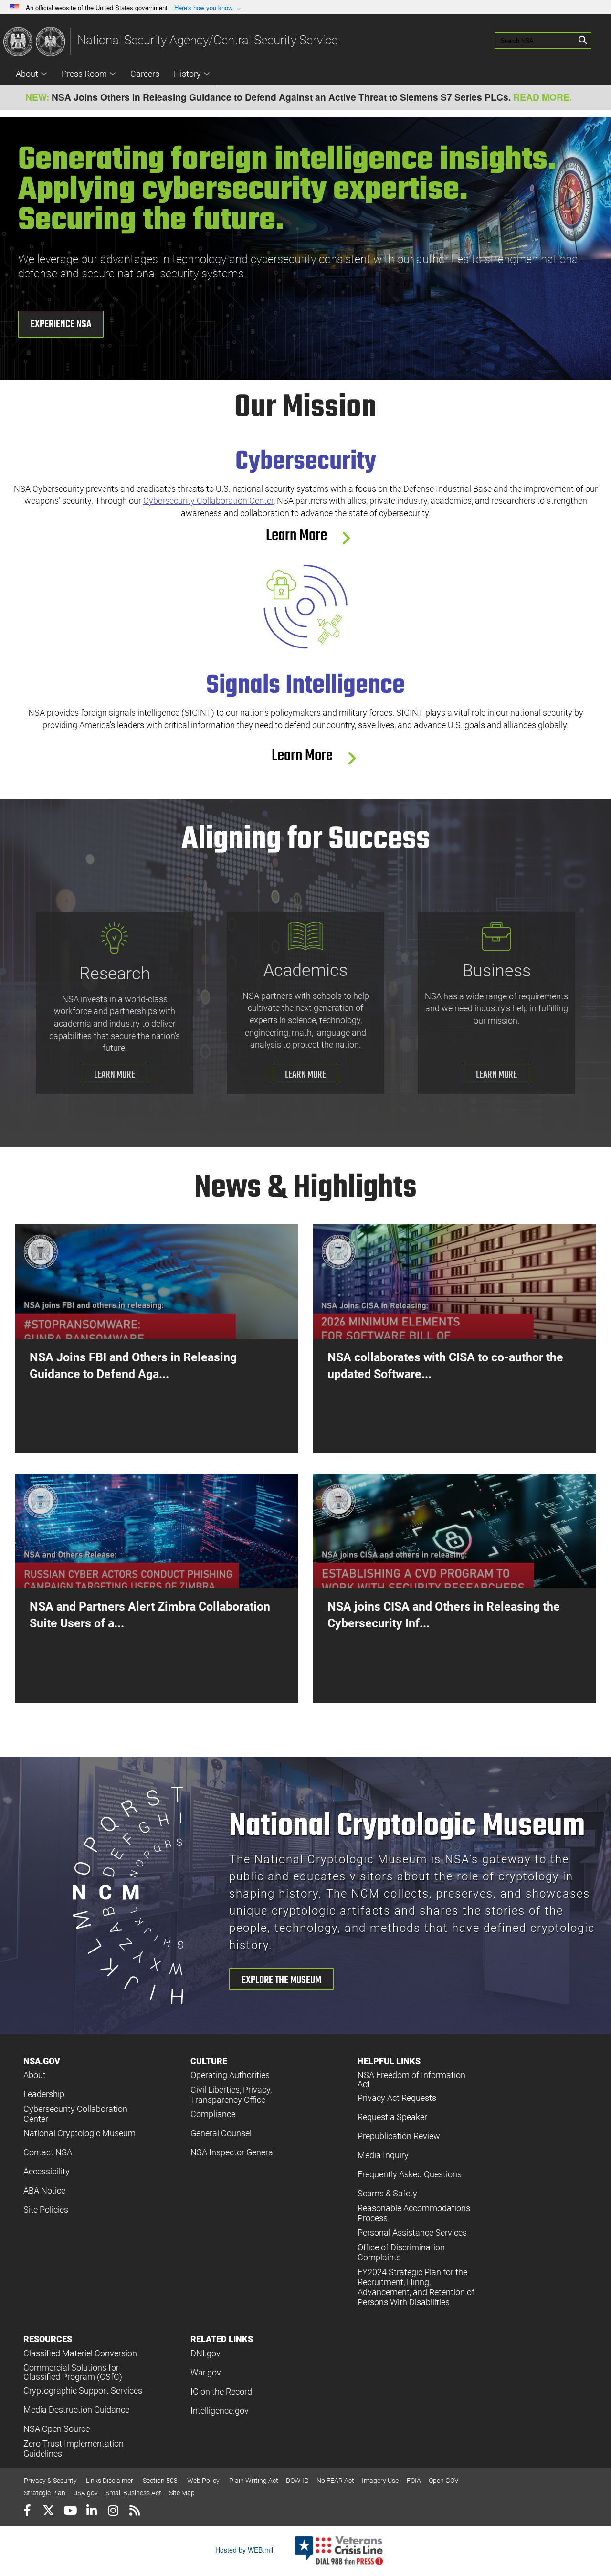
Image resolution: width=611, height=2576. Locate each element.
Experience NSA (61, 324)
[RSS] (134, 2512)
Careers (145, 74)
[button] (209, 8)
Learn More (302, 536)
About (27, 74)
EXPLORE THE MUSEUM (281, 1980)
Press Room (84, 74)
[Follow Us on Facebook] (27, 2512)
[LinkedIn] (91, 2512)
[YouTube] (70, 2512)
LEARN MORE (115, 1075)
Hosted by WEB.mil (244, 2550)
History (187, 74)
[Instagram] (113, 2512)
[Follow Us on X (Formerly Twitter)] (48, 2512)
